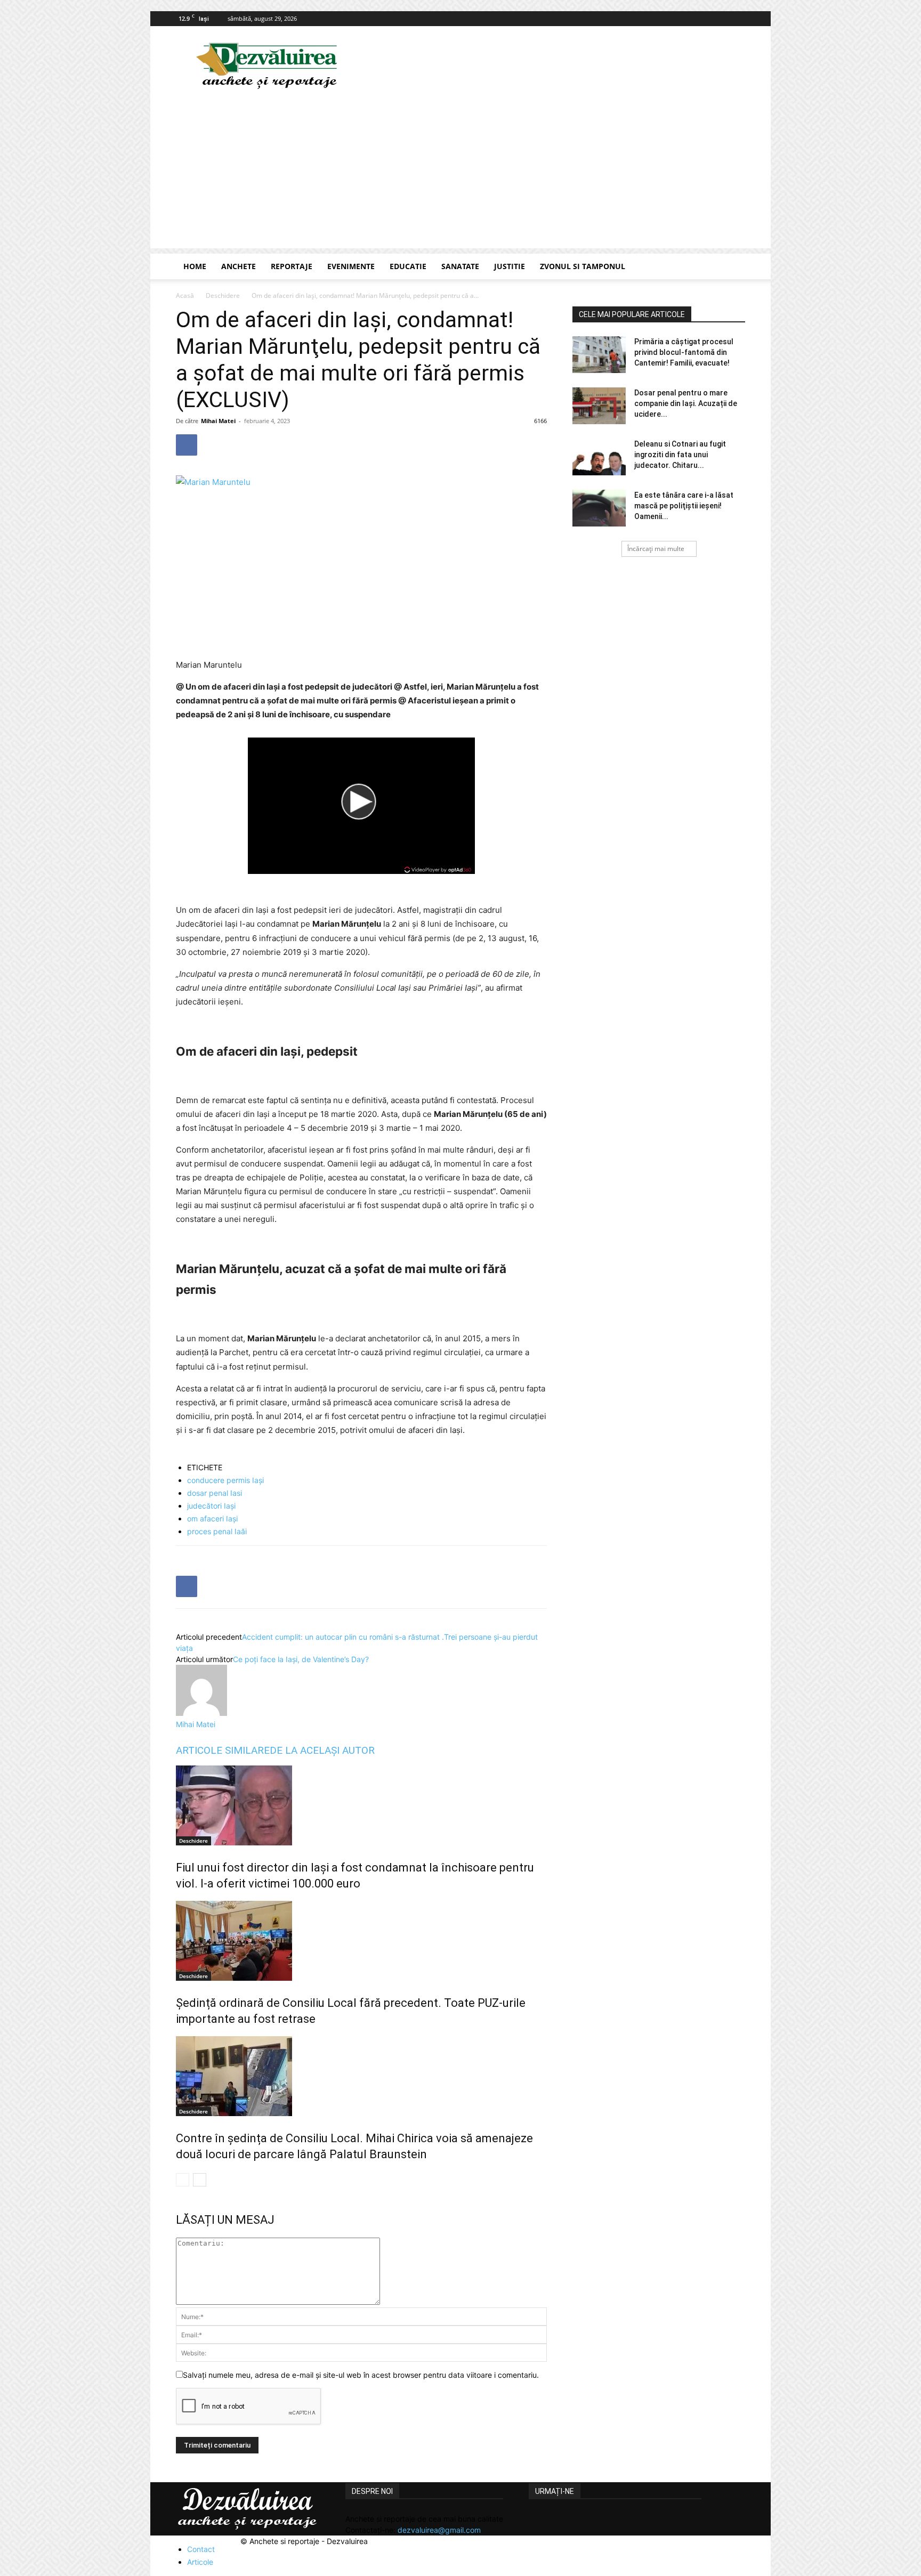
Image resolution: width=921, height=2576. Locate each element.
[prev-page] (183, 2180)
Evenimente (351, 266)
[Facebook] (737, 19)
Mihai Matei (218, 421)
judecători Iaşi (211, 1506)
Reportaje (292, 266)
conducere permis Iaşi (225, 1480)
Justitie (510, 266)
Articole (200, 2562)
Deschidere (223, 295)
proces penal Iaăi (217, 1531)
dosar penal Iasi (215, 1493)
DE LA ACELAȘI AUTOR (322, 1750)
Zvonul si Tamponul (583, 266)
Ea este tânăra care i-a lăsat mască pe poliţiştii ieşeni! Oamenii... (684, 506)
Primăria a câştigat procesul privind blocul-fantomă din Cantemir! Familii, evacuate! (684, 352)
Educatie (408, 266)
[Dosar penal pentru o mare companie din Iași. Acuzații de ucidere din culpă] (599, 406)
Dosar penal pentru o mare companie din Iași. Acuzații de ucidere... (686, 403)
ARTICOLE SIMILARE (223, 1750)
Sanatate (460, 266)
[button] (732, 267)
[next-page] (200, 2180)
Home (195, 266)
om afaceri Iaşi (212, 1518)
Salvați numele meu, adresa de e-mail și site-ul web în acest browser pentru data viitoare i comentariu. (361, 2375)
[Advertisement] (461, 174)
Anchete (239, 266)
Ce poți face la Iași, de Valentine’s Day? (301, 1659)
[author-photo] (201, 1713)
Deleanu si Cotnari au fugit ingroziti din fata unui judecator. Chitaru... (680, 455)
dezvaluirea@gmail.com (439, 2530)
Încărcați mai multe (656, 549)
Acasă (185, 295)
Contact (201, 2549)
